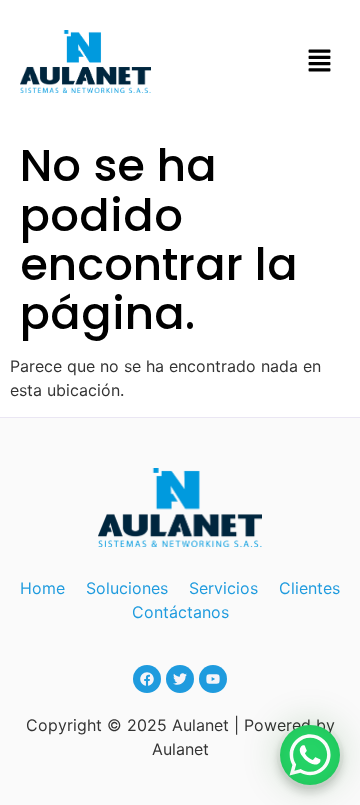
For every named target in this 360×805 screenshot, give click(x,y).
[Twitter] (180, 679)
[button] (320, 61)
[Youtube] (213, 679)
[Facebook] (147, 679)
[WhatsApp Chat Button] (310, 755)
